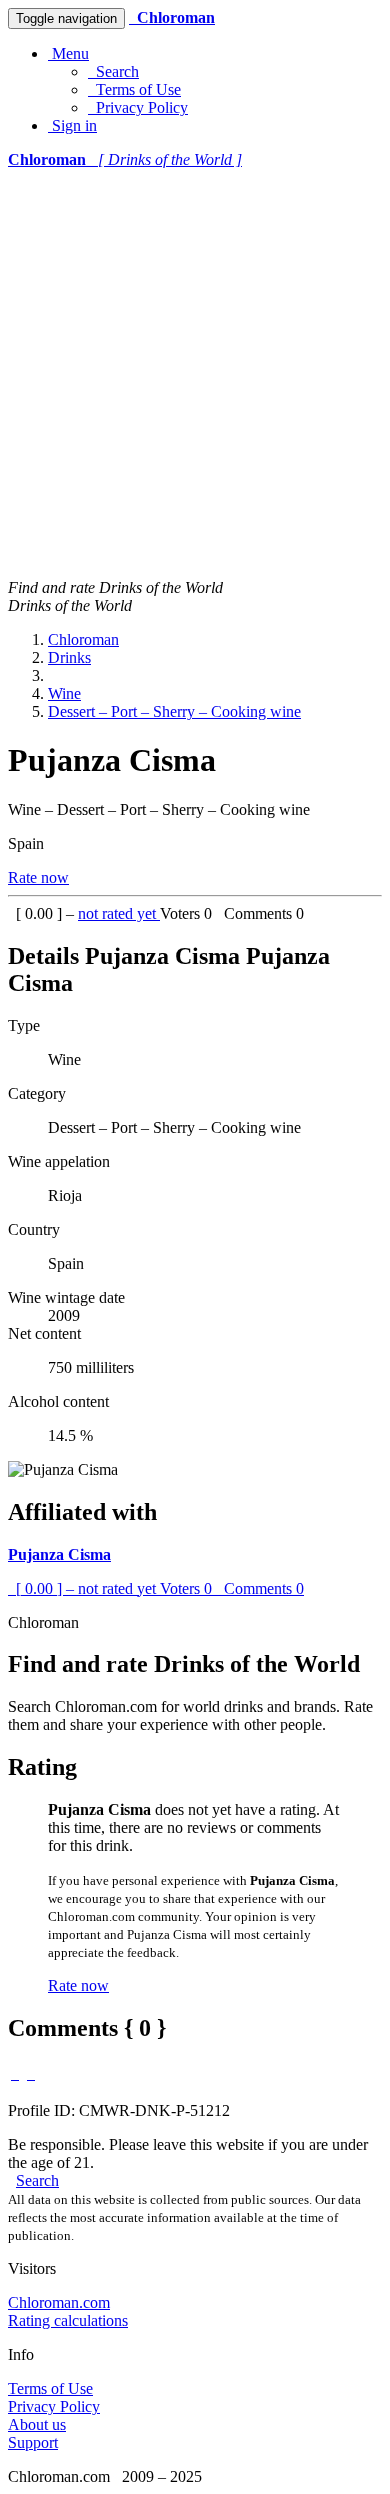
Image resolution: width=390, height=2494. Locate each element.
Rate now (38, 877)
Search (113, 71)
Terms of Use (134, 89)
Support (33, 2442)
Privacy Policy (138, 107)
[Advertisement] (195, 374)
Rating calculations (68, 2320)
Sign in (72, 125)
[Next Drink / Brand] (31, 2073)
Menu (68, 53)
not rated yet (119, 913)
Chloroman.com (59, 2302)
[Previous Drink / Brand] (15, 2073)
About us (37, 2424)
